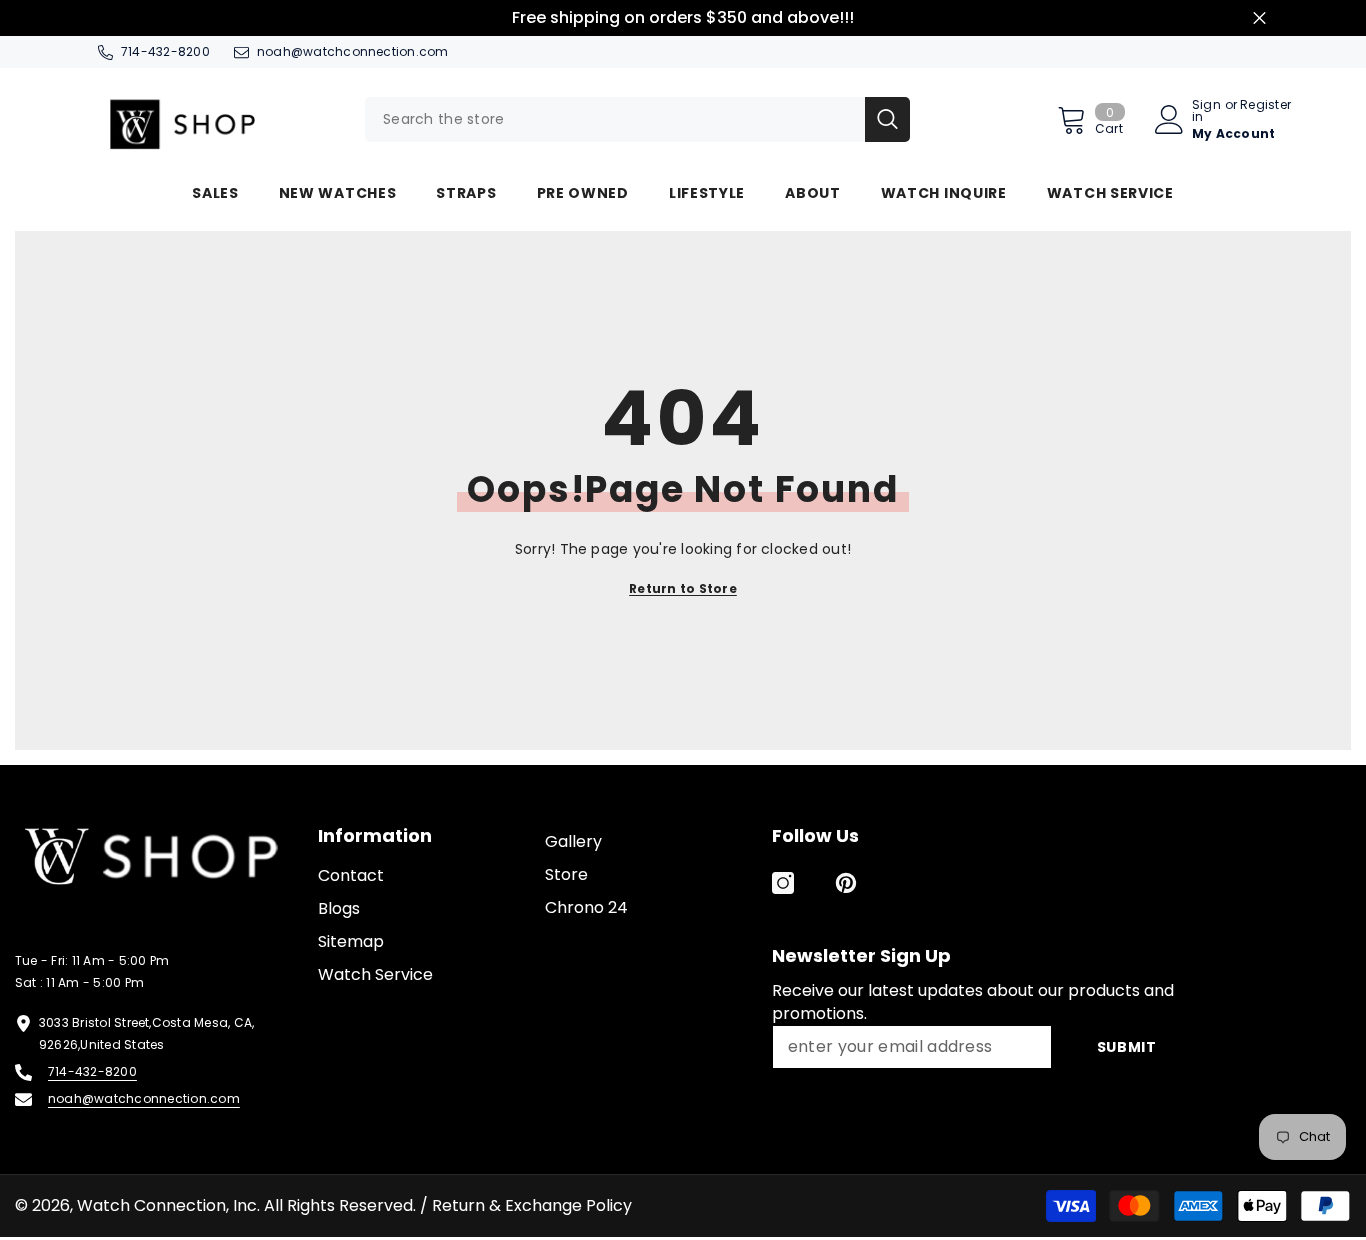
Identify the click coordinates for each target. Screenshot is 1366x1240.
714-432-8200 (165, 51)
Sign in (1206, 111)
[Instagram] (783, 883)
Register (1265, 106)
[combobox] (615, 119)
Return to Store (683, 588)
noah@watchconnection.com (353, 51)
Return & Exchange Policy (532, 1205)
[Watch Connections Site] (212, 119)
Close (1259, 18)
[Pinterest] (846, 883)
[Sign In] (1169, 119)
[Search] (637, 119)
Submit (1127, 1047)
